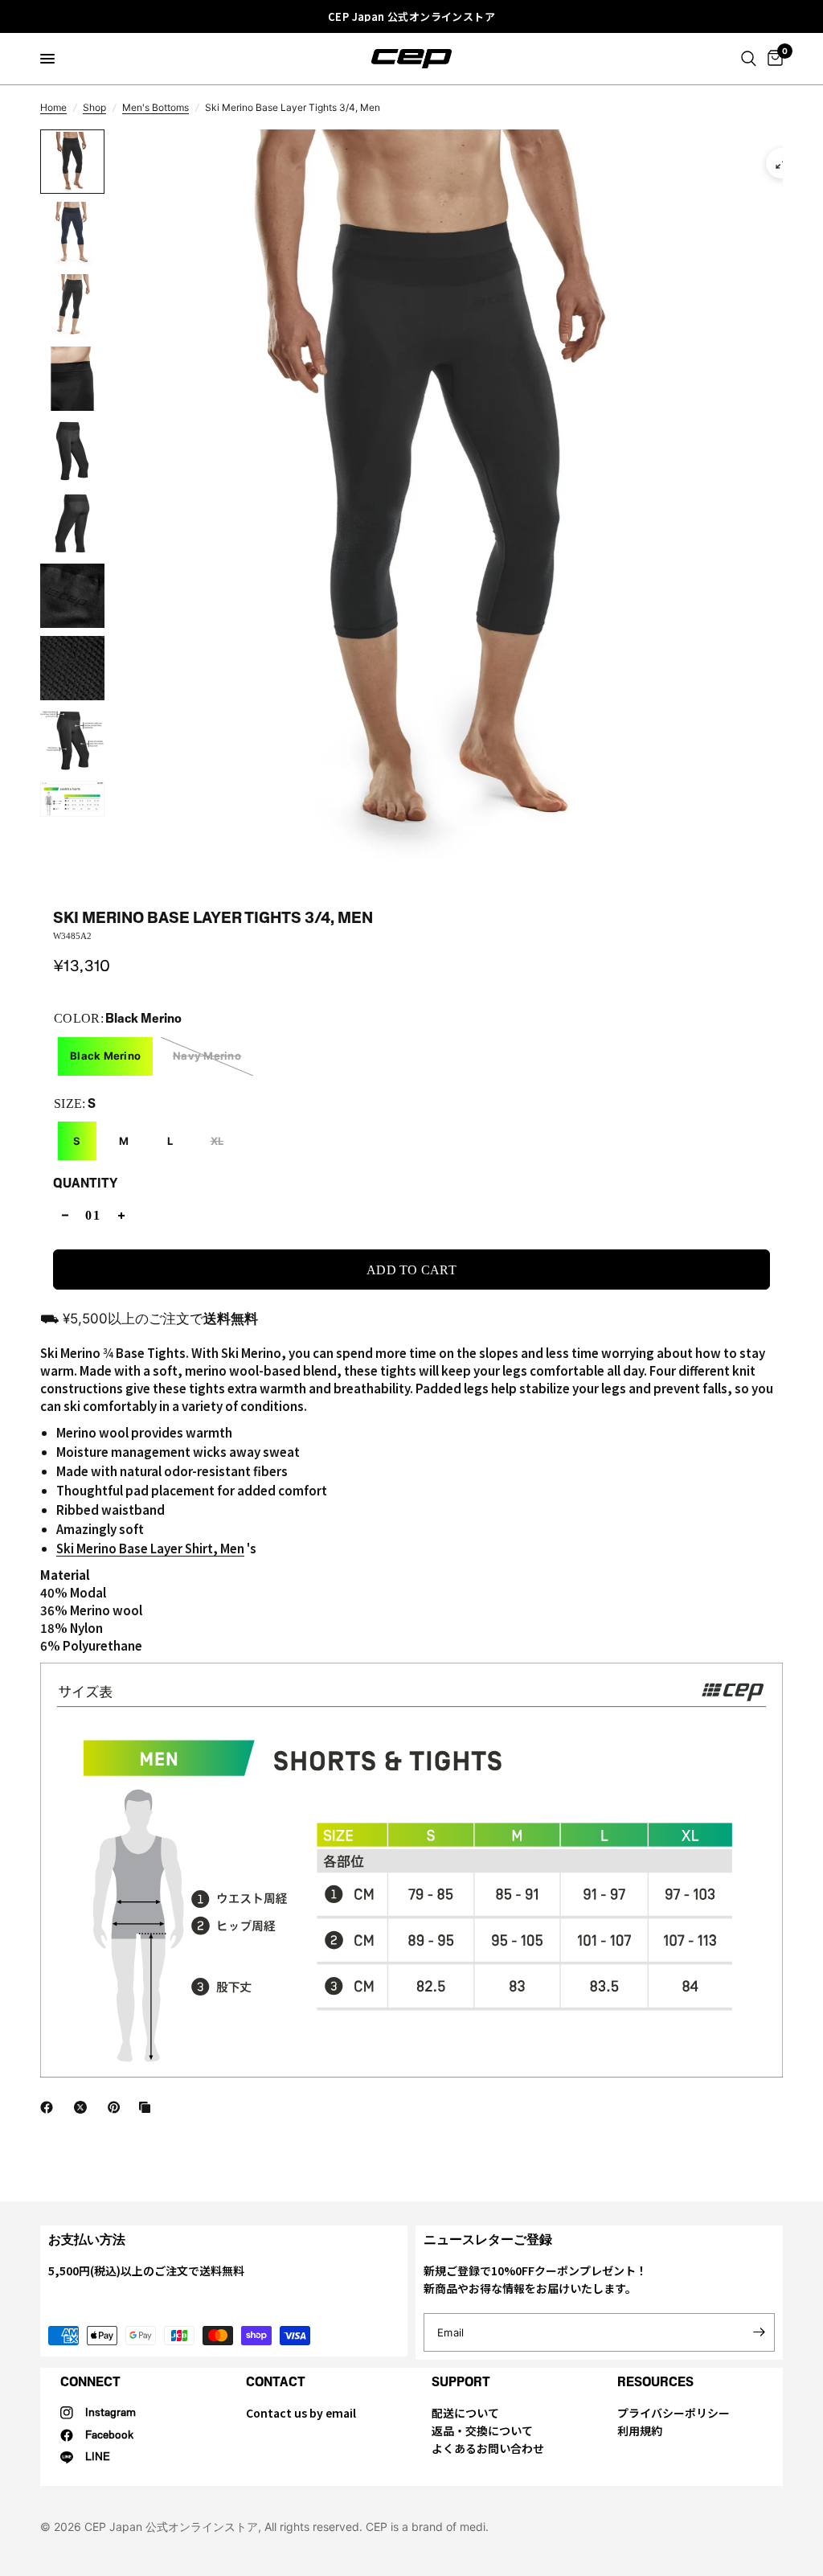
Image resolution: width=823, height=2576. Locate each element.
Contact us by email (301, 2413)
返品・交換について (482, 2430)
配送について (465, 2413)
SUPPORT (461, 2382)
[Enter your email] (759, 2332)
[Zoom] (781, 163)
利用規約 (640, 2430)
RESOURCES (655, 2382)
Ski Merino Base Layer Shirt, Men (150, 1548)
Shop (94, 107)
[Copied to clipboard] (148, 2107)
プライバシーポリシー (674, 2413)
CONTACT (276, 2382)
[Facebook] (50, 2107)
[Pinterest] (117, 2107)
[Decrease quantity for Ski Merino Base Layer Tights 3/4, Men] (65, 1215)
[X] (84, 2107)
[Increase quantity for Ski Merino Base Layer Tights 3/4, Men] (121, 1215)
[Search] (749, 59)
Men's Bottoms (156, 107)
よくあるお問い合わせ (488, 2448)
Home (53, 107)
